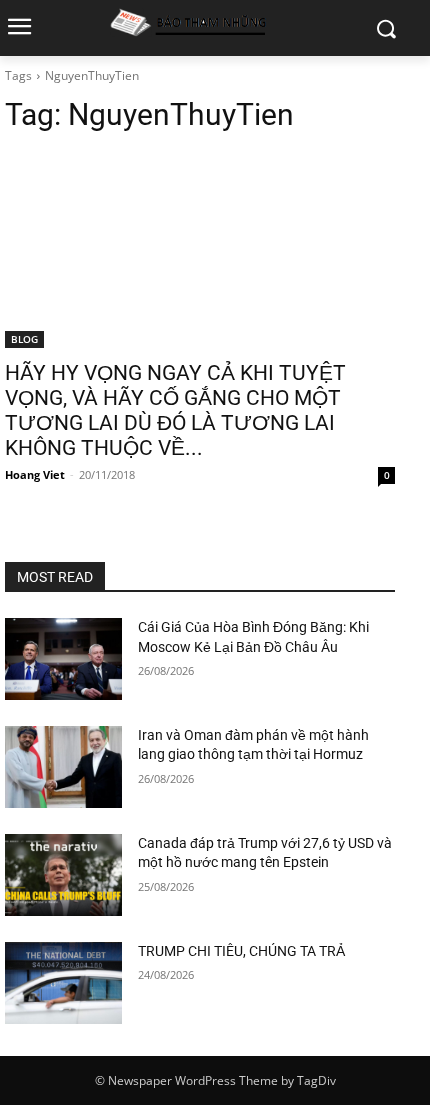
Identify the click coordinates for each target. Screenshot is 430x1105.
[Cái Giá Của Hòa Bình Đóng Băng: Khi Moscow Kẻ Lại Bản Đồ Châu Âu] (63, 659)
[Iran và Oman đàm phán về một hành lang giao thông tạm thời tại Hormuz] (63, 767)
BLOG (24, 339)
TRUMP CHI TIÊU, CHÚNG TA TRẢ (241, 951)
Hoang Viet (35, 474)
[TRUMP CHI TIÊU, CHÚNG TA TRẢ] (63, 983)
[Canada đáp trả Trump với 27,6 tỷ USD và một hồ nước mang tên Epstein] (63, 875)
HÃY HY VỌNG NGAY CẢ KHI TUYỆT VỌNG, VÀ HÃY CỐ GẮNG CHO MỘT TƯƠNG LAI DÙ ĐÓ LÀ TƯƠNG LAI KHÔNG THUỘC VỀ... (175, 410)
